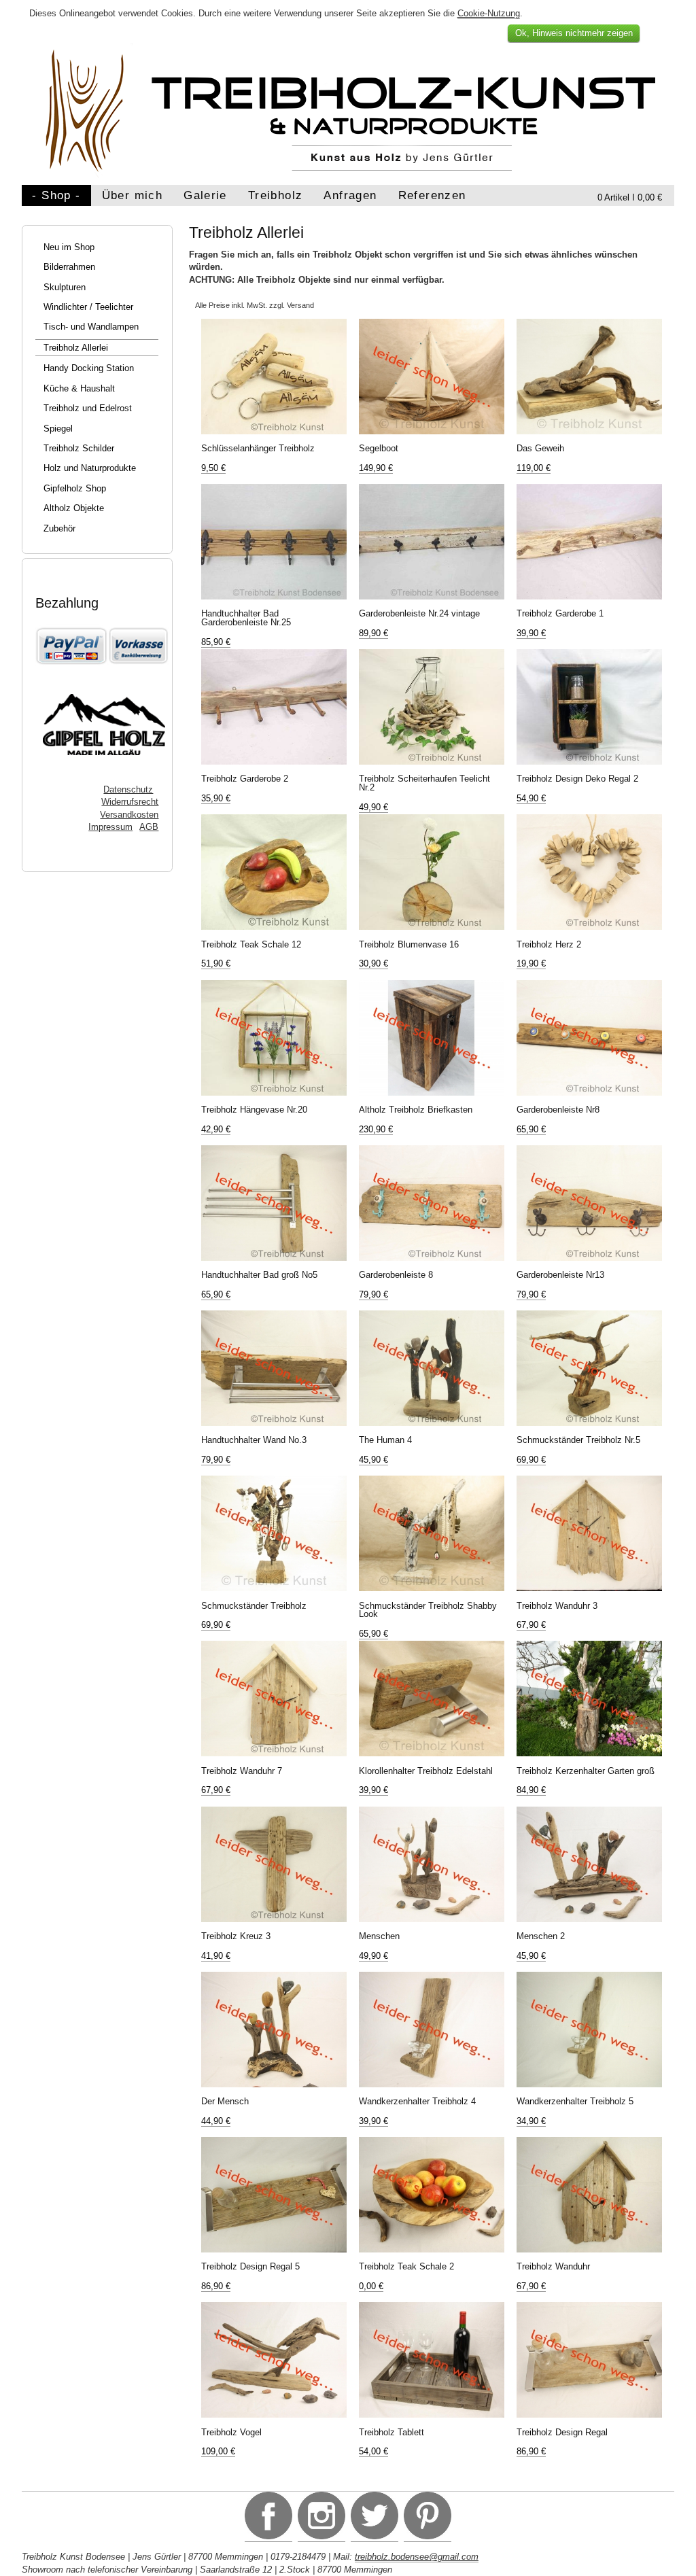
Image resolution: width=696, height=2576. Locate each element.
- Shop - (56, 195)
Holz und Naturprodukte (90, 468)
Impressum (110, 827)
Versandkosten (129, 815)
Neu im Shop (69, 247)
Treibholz (275, 195)
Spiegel (58, 429)
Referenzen (432, 195)
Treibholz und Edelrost (88, 408)
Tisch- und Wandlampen (91, 327)
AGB (149, 827)
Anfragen (350, 195)
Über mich (132, 195)
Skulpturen (65, 287)
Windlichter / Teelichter (88, 307)
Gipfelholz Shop (75, 488)
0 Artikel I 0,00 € (630, 197)
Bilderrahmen (69, 267)
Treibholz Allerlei (76, 348)
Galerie (205, 195)
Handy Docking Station (89, 368)
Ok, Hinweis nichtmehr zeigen (574, 33)
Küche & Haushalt (79, 388)
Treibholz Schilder (79, 448)
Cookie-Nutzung (489, 13)
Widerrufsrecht (130, 802)
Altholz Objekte (74, 508)
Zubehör (59, 528)
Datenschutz (128, 789)
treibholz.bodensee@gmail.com (417, 2557)
